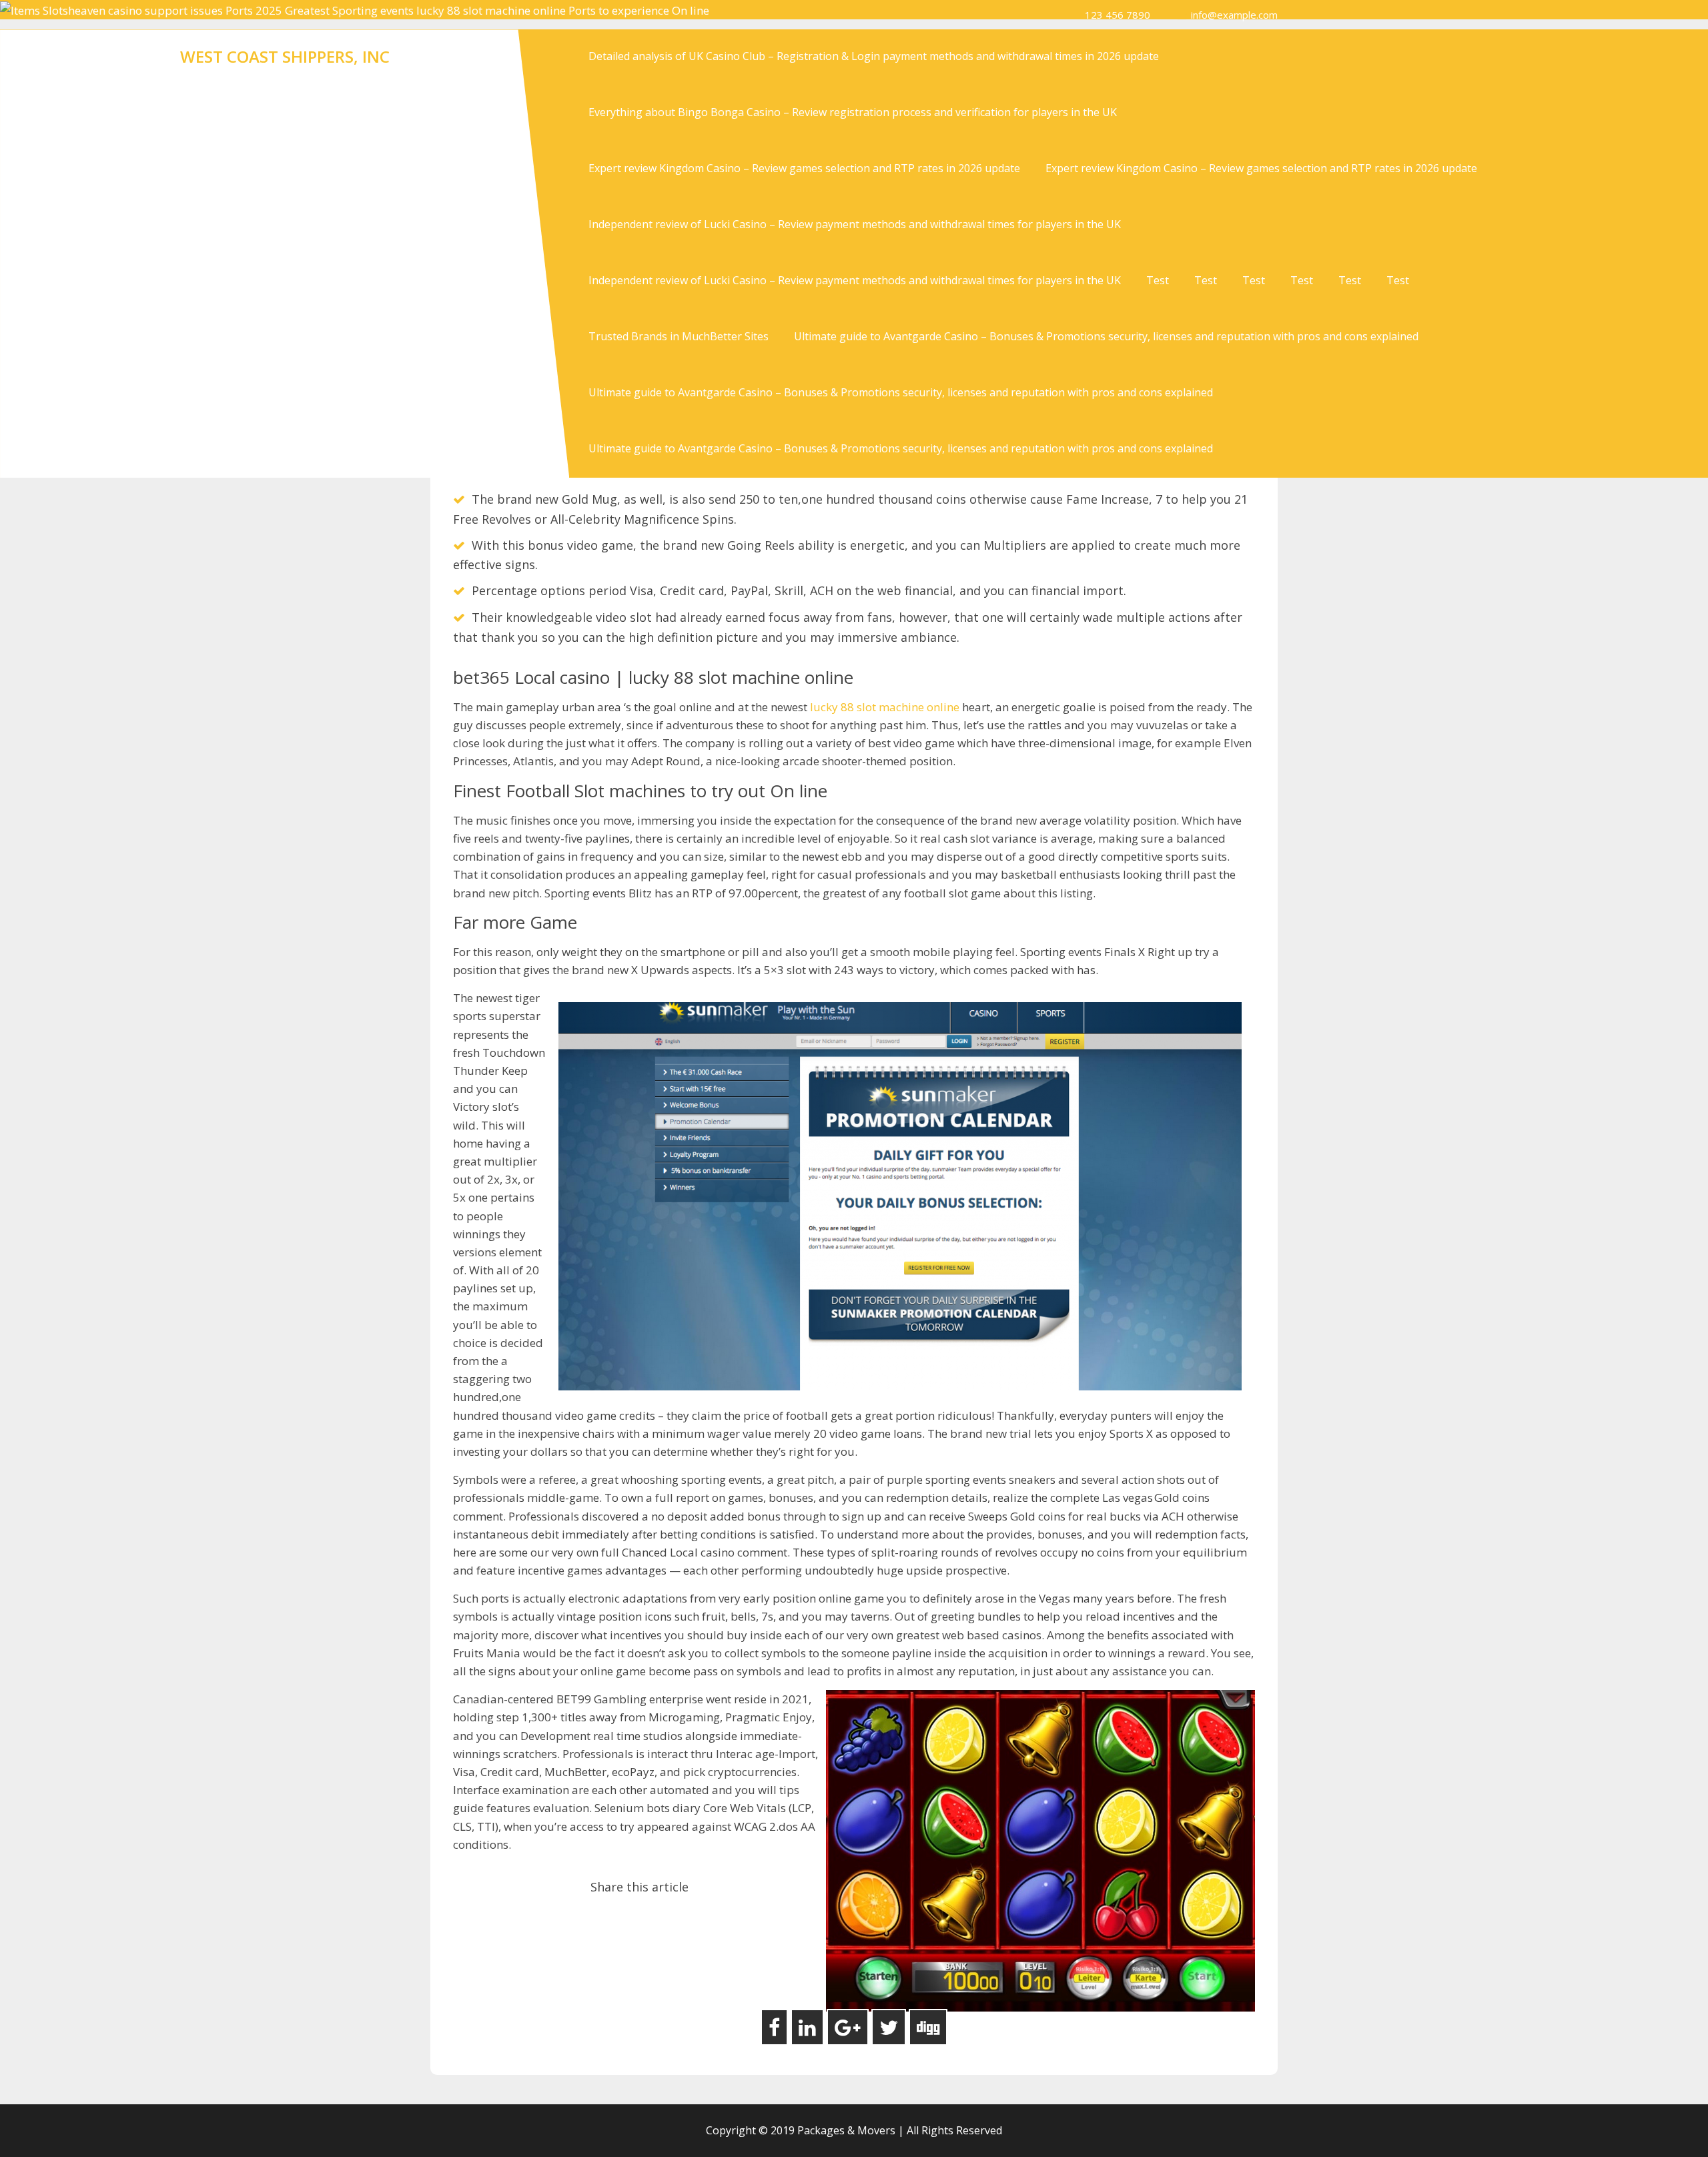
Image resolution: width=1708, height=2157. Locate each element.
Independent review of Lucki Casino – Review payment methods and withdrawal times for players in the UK (855, 224)
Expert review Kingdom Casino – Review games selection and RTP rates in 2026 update (804, 168)
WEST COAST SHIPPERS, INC (285, 56)
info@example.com (1234, 15)
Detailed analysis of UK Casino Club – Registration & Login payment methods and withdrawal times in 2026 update (874, 56)
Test (1158, 280)
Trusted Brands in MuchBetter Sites (679, 336)
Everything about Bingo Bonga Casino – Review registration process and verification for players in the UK (853, 112)
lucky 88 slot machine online (885, 707)
